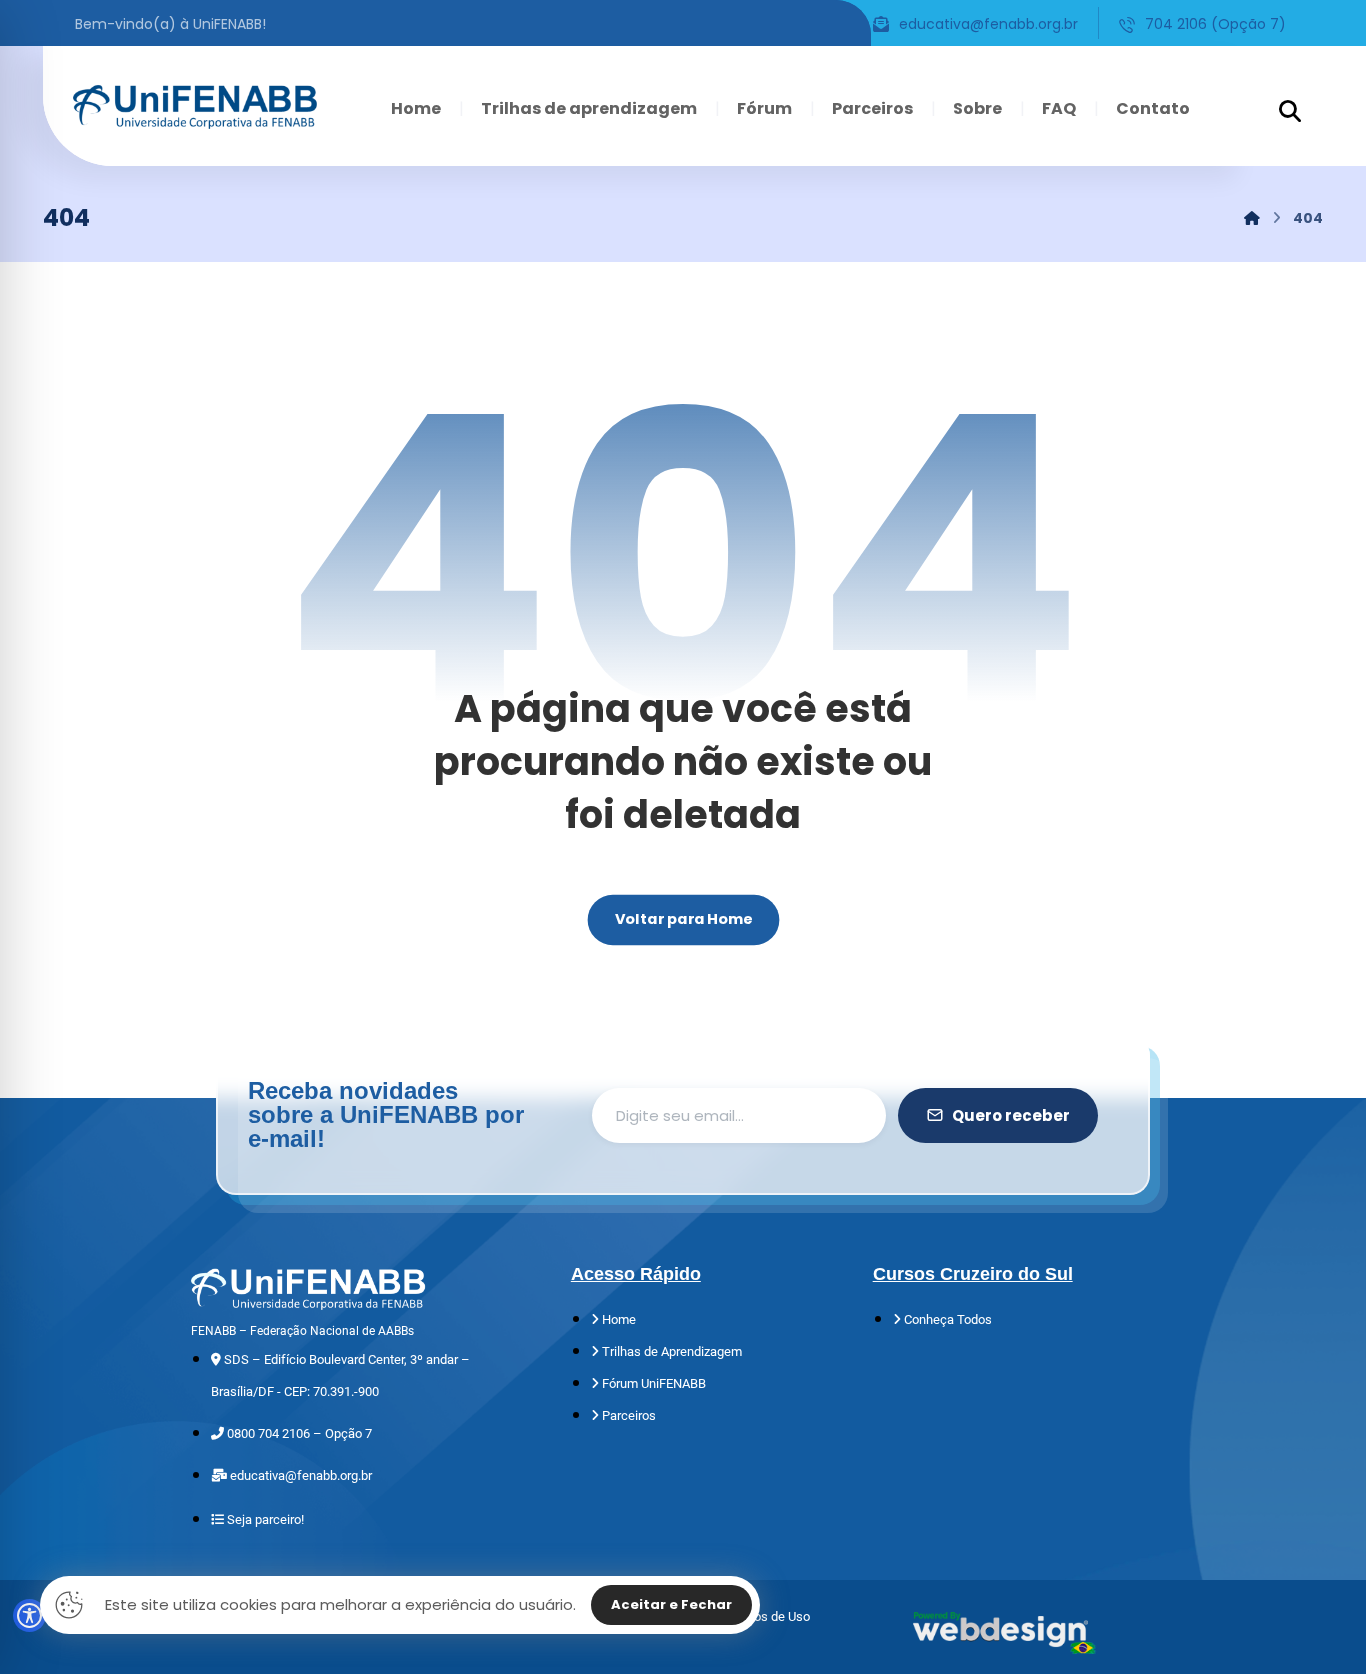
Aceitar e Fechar (671, 1604)
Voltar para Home (683, 919)
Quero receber (1011, 1115)
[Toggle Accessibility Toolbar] (29, 1615)
